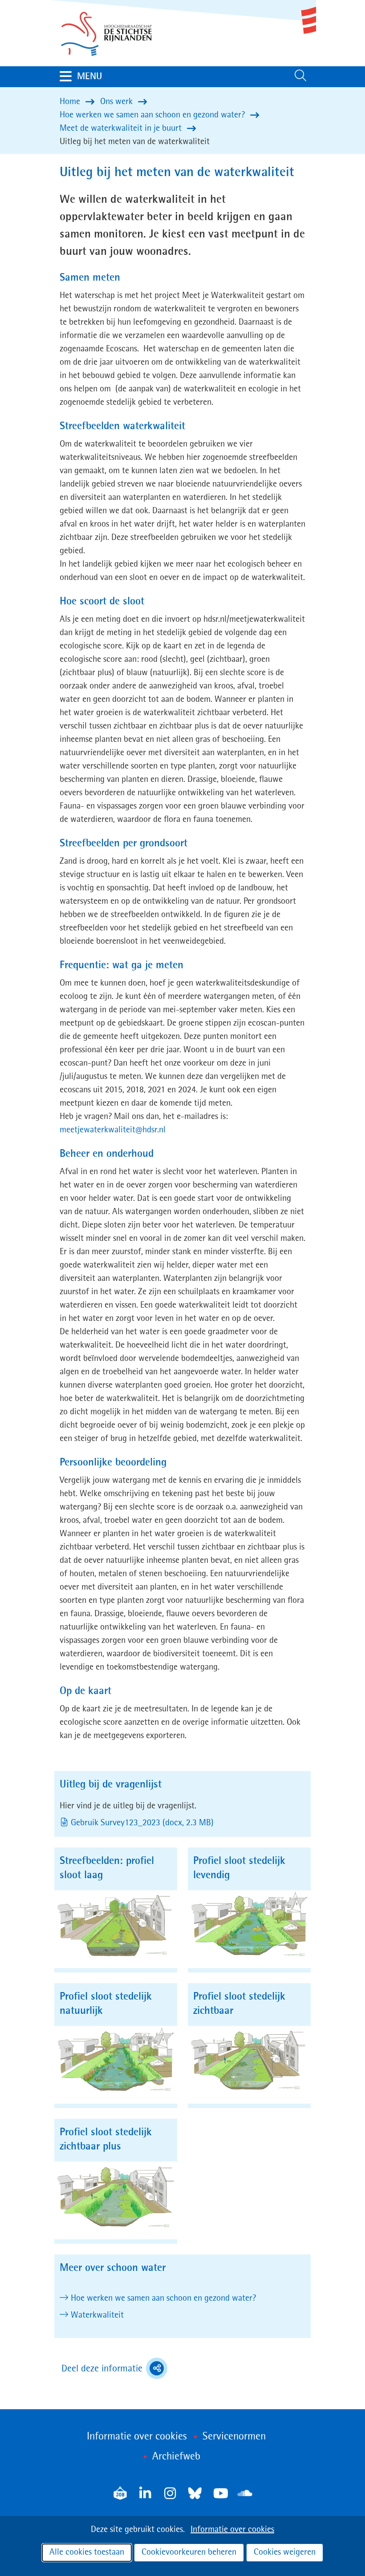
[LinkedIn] (145, 2493)
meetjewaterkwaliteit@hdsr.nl (113, 1130)
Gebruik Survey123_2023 (143, 1823)
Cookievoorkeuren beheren (189, 2552)
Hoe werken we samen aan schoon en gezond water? (163, 2298)
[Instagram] (170, 2493)
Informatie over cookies (232, 2530)
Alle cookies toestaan (87, 2552)
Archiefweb (176, 2457)
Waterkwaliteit (97, 2315)
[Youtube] (220, 2493)
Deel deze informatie (114, 2370)
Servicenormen (234, 2437)
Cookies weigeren (285, 2552)
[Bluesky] (195, 2493)
